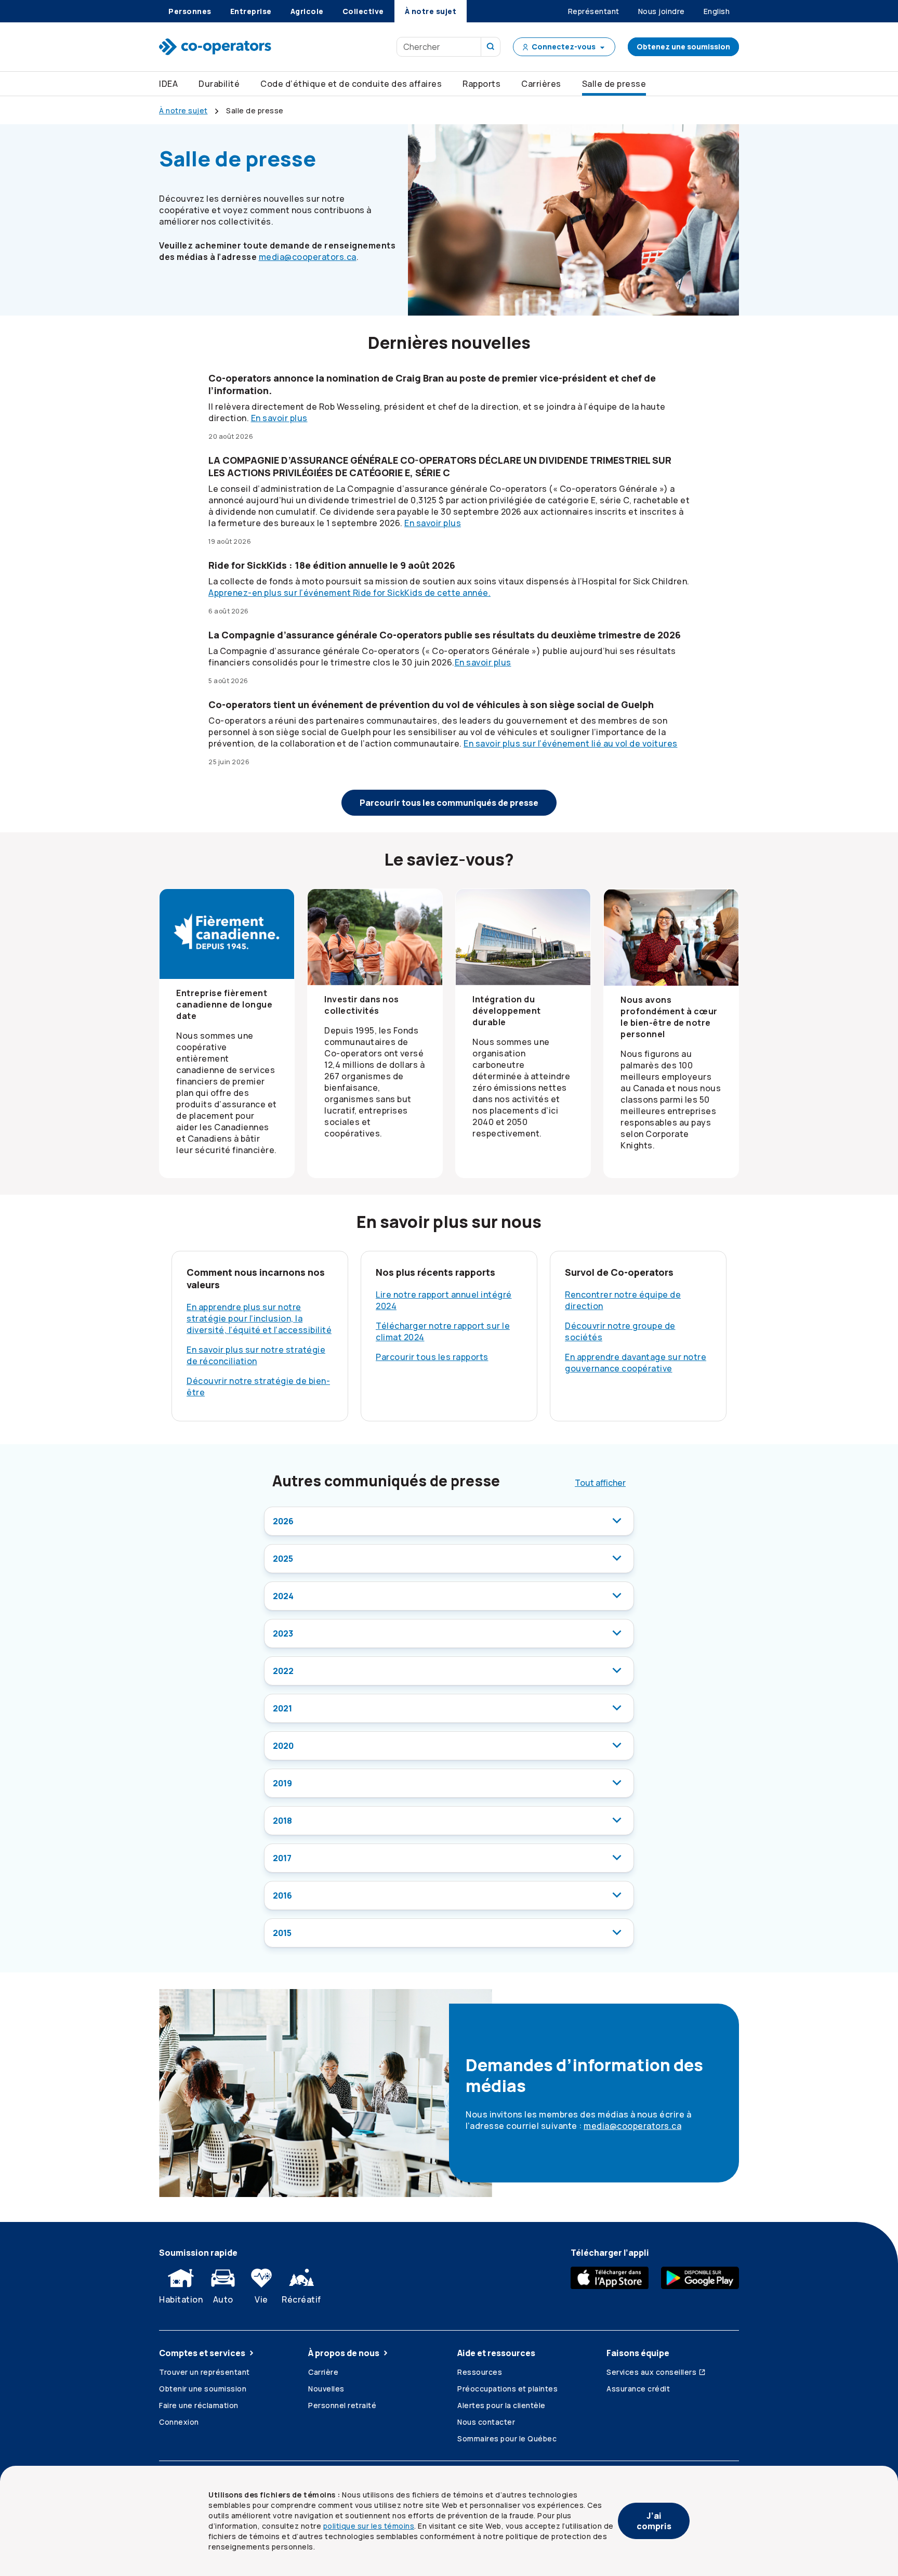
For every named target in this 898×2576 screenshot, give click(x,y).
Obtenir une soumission (203, 2389)
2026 (283, 1521)
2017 (282, 1858)
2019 (282, 1783)
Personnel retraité (342, 2405)
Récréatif (301, 2299)
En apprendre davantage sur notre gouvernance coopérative (636, 1363)
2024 (283, 1596)
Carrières (541, 84)
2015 (282, 1933)
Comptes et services (202, 2353)
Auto (223, 2299)
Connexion (179, 2422)
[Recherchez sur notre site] (491, 47)
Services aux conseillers (651, 2372)
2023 (283, 1633)
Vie (261, 2299)
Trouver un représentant (204, 2372)
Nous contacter (486, 2422)
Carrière (323, 2372)
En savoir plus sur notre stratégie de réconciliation (256, 1355)
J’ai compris (654, 2521)
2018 (282, 1821)
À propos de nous (344, 2353)
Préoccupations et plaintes (507, 2389)
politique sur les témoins (369, 2526)
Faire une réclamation (199, 2405)
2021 (282, 1708)
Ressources (480, 2372)
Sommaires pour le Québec (507, 2438)
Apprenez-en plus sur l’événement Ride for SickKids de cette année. (349, 593)
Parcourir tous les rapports (432, 1357)
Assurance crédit (638, 2389)
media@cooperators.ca (308, 257)
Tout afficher (600, 1483)
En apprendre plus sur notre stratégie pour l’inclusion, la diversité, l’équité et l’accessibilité (259, 1318)
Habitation (181, 2299)
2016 (282, 1895)
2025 (283, 1559)
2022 (283, 1671)
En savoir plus (279, 418)
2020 (283, 1746)
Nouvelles (326, 2389)
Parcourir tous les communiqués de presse (449, 803)
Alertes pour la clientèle (501, 2405)
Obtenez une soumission (683, 47)
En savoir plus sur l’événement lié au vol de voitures (571, 743)
